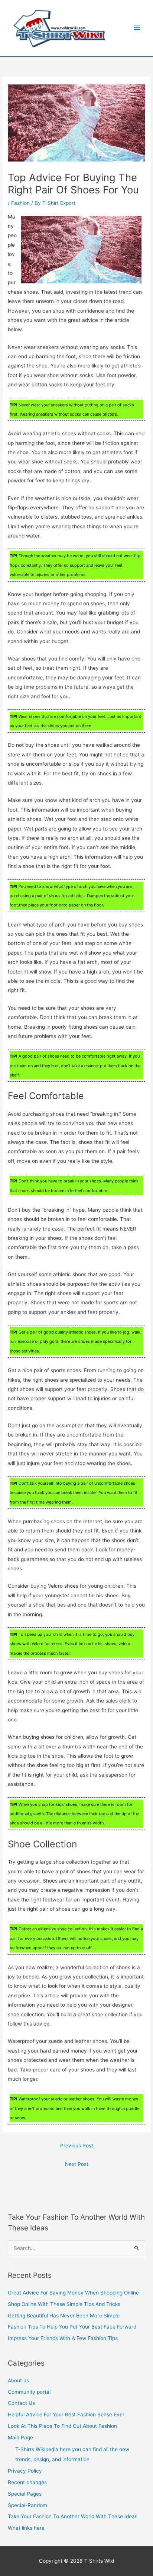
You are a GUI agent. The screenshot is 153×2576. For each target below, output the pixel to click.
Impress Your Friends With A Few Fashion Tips (63, 2338)
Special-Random (27, 2505)
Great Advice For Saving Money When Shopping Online (73, 2293)
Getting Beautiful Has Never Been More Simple (64, 2316)
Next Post (77, 2164)
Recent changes (27, 2482)
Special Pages (25, 2494)
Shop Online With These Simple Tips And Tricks (64, 2304)
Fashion (20, 203)
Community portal (29, 2392)
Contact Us (21, 2403)
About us (18, 2380)
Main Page (20, 2437)
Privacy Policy (25, 2471)
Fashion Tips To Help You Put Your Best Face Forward (72, 2327)
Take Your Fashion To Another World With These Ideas (73, 2516)
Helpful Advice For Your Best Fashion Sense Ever (66, 2414)
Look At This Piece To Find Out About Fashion (62, 2426)
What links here (26, 2528)
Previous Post (77, 2146)
